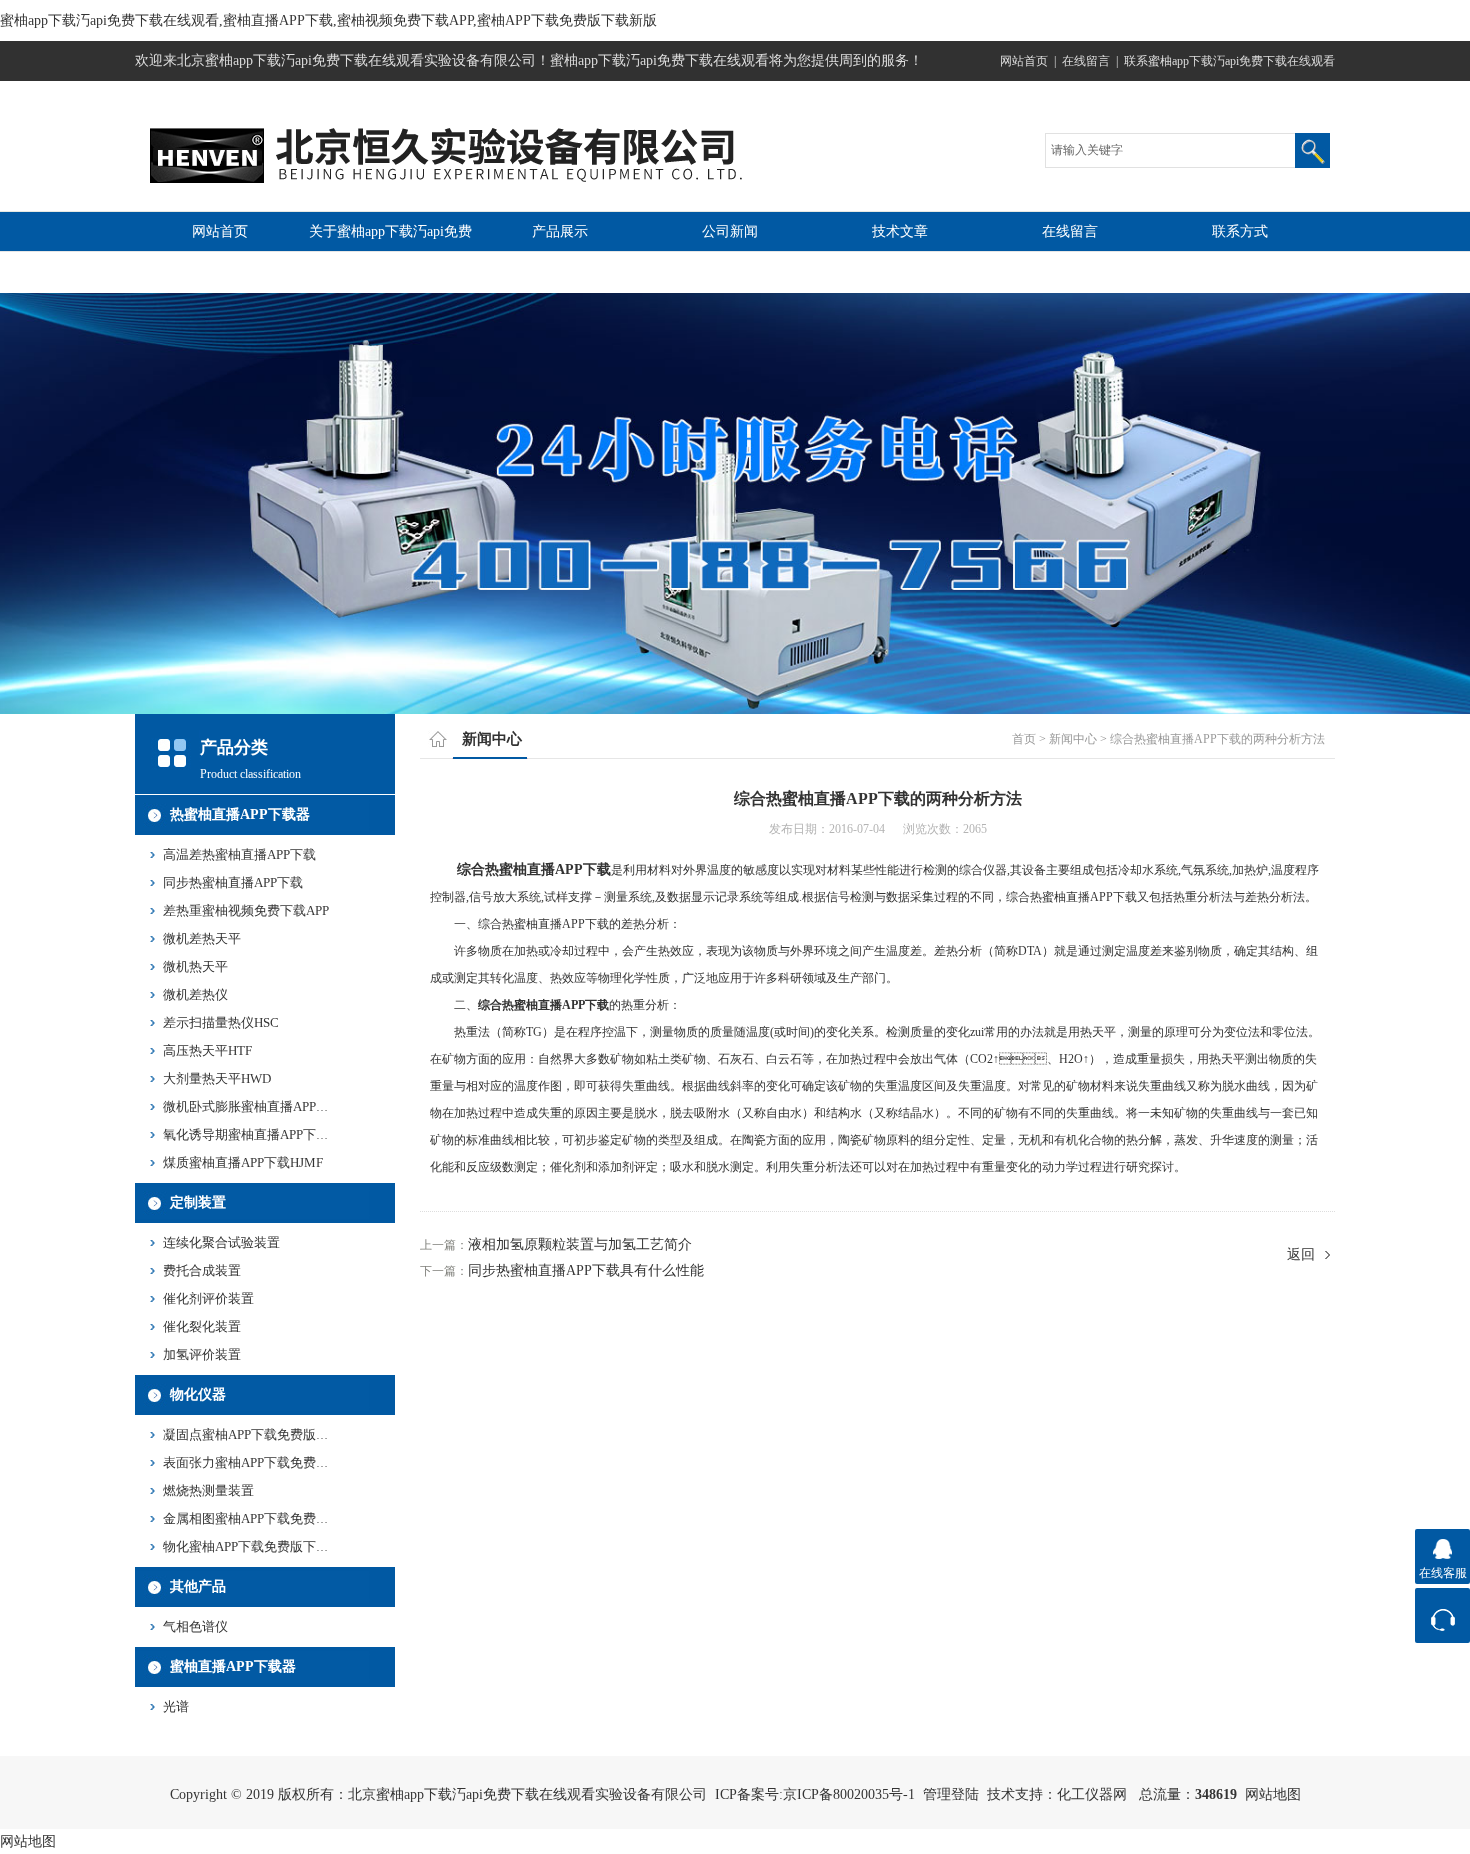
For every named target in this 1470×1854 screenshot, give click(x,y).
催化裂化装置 (202, 1326)
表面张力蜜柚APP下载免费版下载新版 (272, 1462)
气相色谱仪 (195, 1626)
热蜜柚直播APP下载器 (240, 814)
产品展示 (560, 231)
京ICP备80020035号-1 (849, 1794)
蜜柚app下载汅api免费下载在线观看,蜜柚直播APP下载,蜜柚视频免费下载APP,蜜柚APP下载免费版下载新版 (328, 20)
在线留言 (1086, 61)
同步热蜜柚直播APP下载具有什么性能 (586, 1270)
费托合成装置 (202, 1270)
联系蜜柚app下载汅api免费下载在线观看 (1229, 61)
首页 (1024, 739)
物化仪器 (198, 1394)
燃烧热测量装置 (208, 1490)
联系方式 (1240, 231)
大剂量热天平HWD (217, 1078)
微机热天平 (195, 966)
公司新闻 (730, 231)
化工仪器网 (1092, 1794)
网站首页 (1024, 61)
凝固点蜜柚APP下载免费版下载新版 (265, 1434)
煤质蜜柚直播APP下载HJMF (243, 1162)
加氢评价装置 (202, 1354)
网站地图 (1273, 1794)
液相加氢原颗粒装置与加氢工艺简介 (580, 1244)
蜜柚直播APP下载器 (233, 1666)
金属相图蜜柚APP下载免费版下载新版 (272, 1518)
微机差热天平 (202, 938)
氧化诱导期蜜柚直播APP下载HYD (259, 1134)
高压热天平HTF (207, 1050)
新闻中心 (1073, 739)
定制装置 (198, 1202)
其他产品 (198, 1586)
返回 (1301, 1254)
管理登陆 (951, 1794)
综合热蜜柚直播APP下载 (534, 869)
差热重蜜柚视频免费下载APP (246, 910)
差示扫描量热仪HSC (221, 1022)
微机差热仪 (195, 994)
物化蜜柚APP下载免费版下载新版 (259, 1546)
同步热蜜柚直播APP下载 (233, 882)
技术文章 (900, 231)
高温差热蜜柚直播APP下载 (239, 854)
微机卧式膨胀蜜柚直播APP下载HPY (265, 1106)
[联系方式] (1442, 1615)
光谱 (176, 1706)
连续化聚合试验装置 (221, 1242)
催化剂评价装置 (208, 1298)
